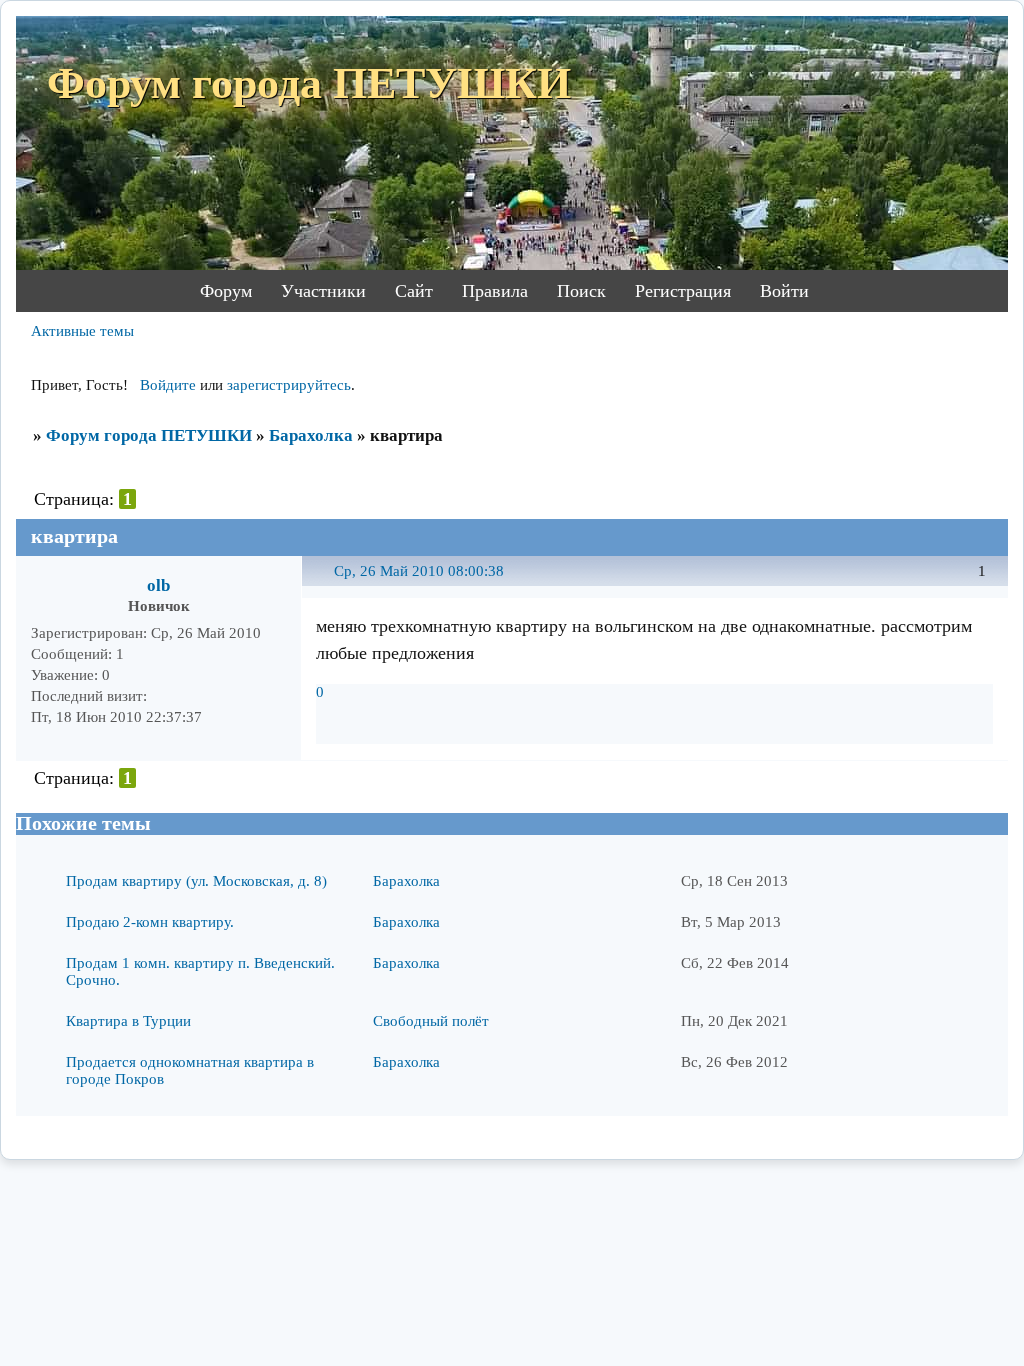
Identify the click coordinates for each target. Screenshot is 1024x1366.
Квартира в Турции (128, 1021)
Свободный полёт (431, 1021)
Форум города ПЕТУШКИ (149, 435)
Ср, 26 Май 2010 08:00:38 (419, 571)
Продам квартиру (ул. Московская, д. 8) (196, 881)
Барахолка (311, 435)
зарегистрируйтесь (289, 385)
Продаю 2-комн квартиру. (150, 922)
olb (158, 585)
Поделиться (325, 582)
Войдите (168, 385)
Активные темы (82, 331)
